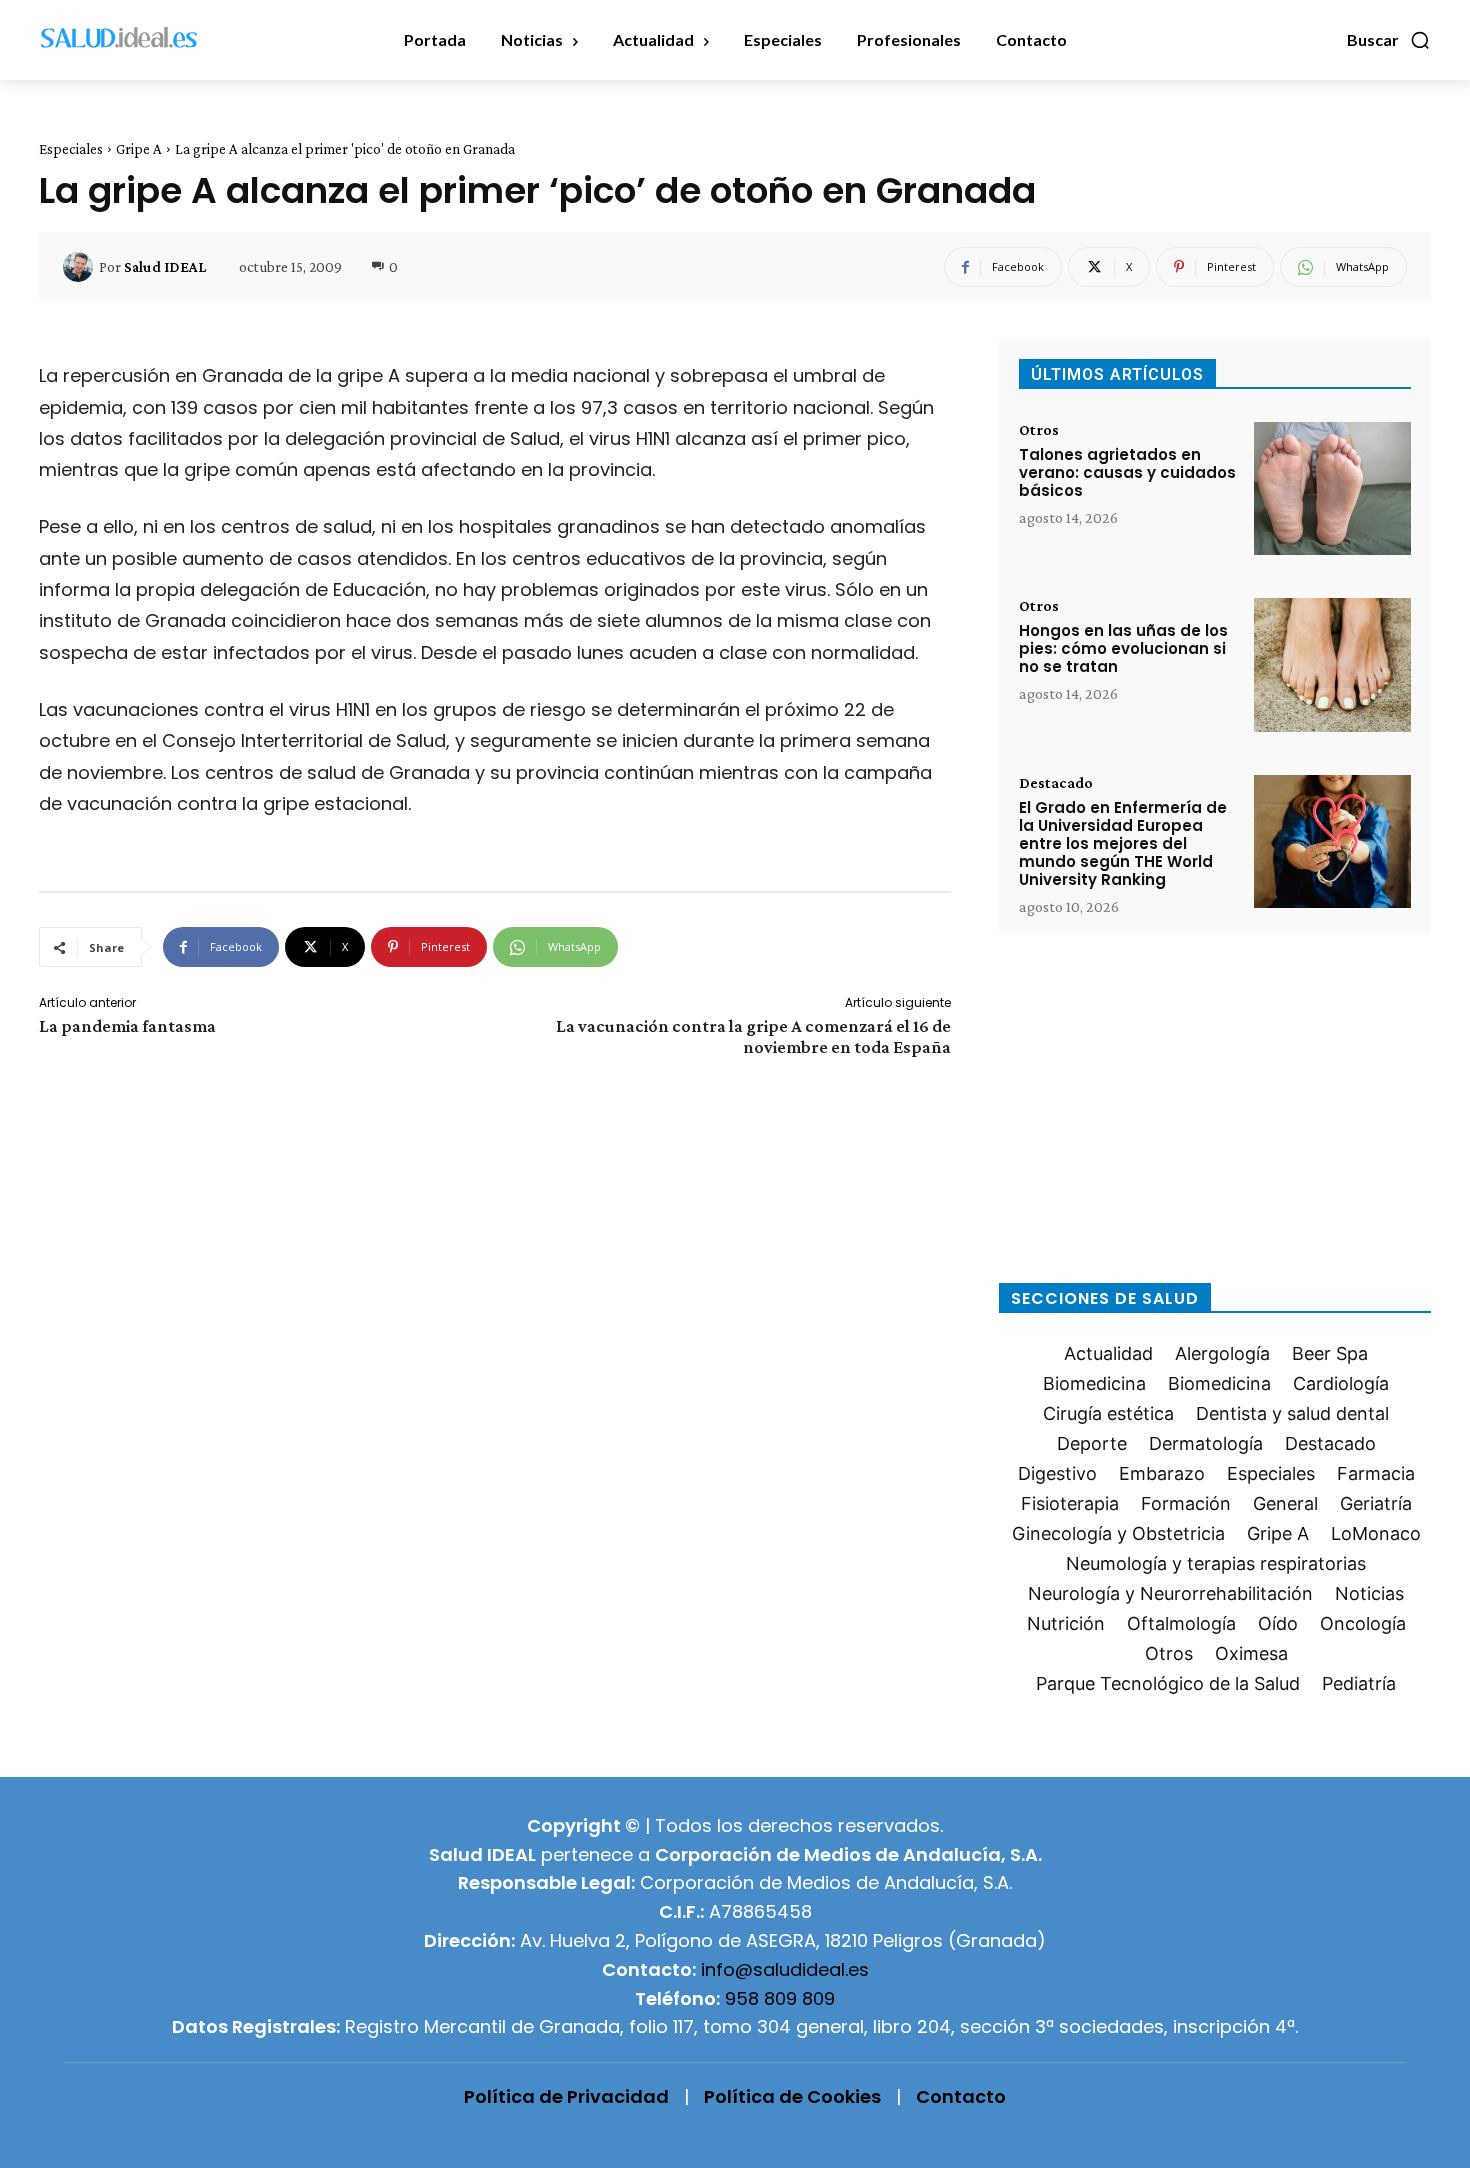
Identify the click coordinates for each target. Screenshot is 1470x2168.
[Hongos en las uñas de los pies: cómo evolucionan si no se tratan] (1332, 664)
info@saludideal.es (785, 1969)
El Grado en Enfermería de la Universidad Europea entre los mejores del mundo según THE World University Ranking (1123, 843)
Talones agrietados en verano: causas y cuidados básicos (1127, 472)
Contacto (961, 2096)
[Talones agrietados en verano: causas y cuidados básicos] (1332, 488)
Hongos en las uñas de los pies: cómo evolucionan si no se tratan (1123, 648)
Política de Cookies (792, 2096)
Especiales (71, 149)
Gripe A (139, 149)
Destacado (1056, 783)
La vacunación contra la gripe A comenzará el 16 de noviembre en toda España (753, 1036)
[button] (1389, 40)
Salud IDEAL (165, 267)
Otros (1039, 430)
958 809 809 (780, 1998)
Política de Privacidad (566, 2096)
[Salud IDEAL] (81, 267)
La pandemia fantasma (127, 1026)
